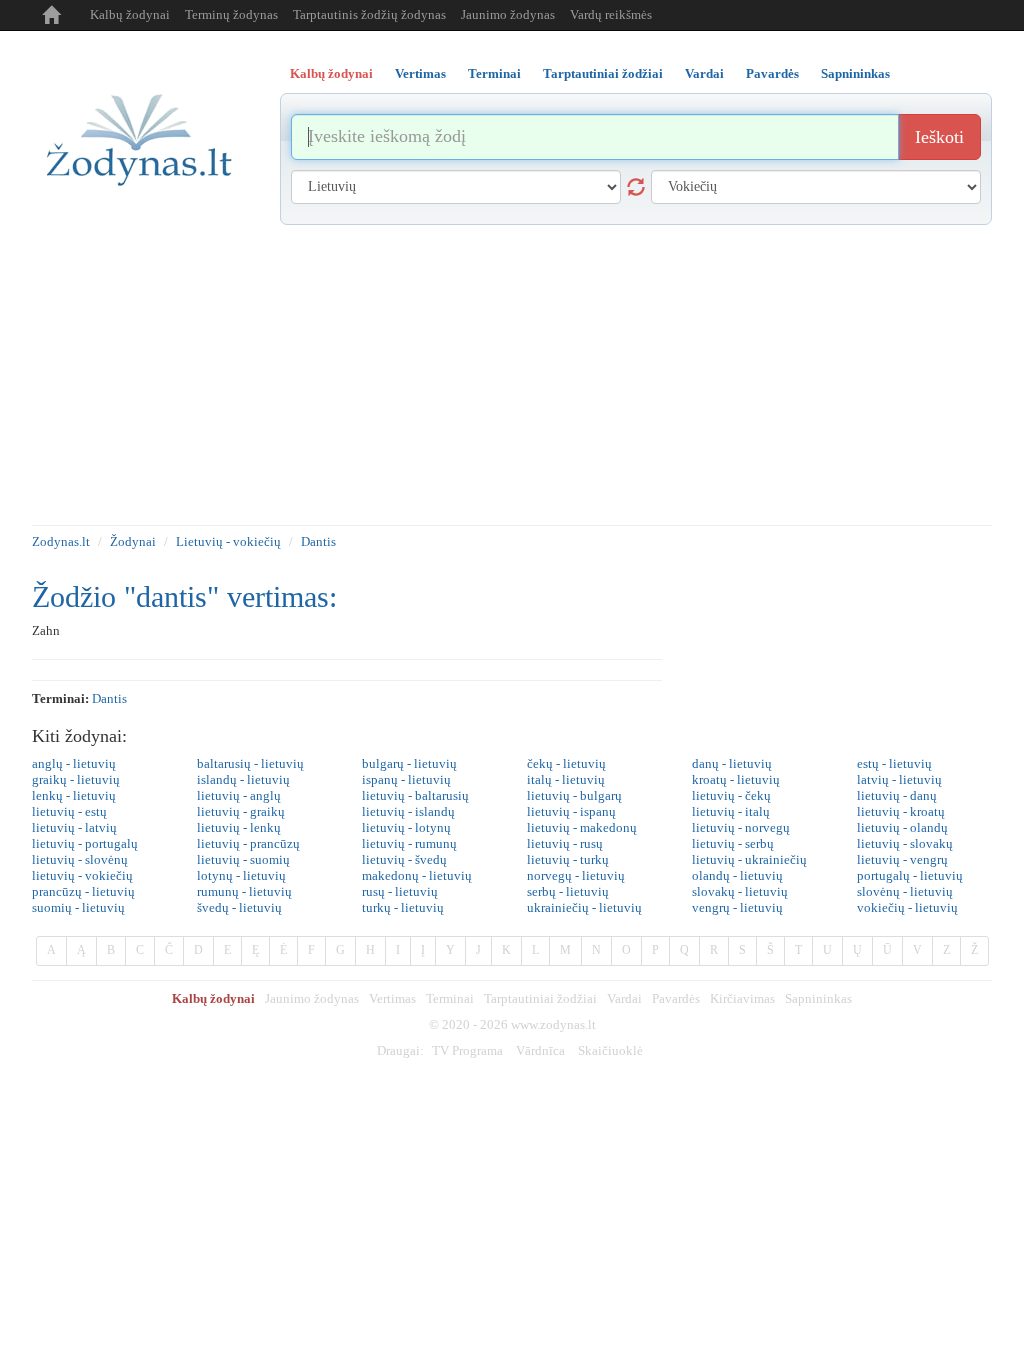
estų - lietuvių (894, 763)
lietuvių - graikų (241, 811)
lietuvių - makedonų (582, 827)
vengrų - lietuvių (737, 907)
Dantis (318, 541)
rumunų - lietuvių (244, 891)
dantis (109, 698)
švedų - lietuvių (239, 907)
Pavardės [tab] (772, 73)
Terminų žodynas (231, 14)
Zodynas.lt (61, 541)
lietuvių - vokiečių (82, 875)
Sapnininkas (818, 998)
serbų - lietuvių (568, 891)
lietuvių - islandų (408, 811)
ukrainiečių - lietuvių (584, 907)
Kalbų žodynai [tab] (331, 73)
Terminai (450, 998)
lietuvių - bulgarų (574, 795)
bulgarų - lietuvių (409, 763)
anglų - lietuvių (74, 763)
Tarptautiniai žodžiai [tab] (603, 73)
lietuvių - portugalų (85, 843)
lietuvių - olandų (902, 827)
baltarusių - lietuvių (250, 763)
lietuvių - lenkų (239, 827)
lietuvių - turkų (568, 859)
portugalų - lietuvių (910, 875)
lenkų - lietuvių (74, 795)
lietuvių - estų (69, 811)
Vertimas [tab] (420, 73)
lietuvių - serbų (733, 843)
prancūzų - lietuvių (83, 891)
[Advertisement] (512, 375)
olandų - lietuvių (737, 875)
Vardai (624, 998)
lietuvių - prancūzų (248, 843)
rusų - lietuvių (400, 891)
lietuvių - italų (731, 811)
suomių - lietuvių (78, 907)
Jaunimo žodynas (508, 14)
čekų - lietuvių (566, 763)
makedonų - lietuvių (417, 875)
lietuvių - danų (897, 795)
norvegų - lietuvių (576, 875)
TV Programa (467, 1050)
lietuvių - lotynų (406, 827)
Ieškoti (939, 137)
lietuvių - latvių (74, 827)
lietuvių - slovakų (905, 843)
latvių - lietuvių (899, 779)
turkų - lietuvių (403, 907)
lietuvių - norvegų (741, 827)
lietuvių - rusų (565, 843)
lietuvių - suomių (243, 859)
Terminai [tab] (494, 73)
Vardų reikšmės (611, 14)
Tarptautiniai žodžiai (540, 998)
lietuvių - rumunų (409, 843)
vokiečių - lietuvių (907, 907)
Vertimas (392, 998)
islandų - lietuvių (243, 779)
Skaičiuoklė (610, 1050)
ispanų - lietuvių (406, 779)
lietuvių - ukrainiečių (749, 859)
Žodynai (133, 541)
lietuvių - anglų (239, 795)
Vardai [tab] (704, 73)
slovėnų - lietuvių (905, 891)
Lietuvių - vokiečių (228, 541)
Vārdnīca (540, 1050)
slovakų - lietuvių (740, 891)
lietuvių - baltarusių (415, 795)
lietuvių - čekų (731, 795)
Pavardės (676, 998)
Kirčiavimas (742, 998)
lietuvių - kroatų (901, 811)
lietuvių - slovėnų (80, 859)
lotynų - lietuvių (241, 875)
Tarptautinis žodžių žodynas (369, 14)
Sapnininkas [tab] (855, 73)
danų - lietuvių (732, 763)
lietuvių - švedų (404, 859)
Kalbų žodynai (130, 14)
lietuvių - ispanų (571, 811)
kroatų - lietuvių (736, 779)
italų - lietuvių (566, 779)
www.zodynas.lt (553, 1024)
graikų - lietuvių (76, 779)
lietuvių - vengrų (902, 859)
